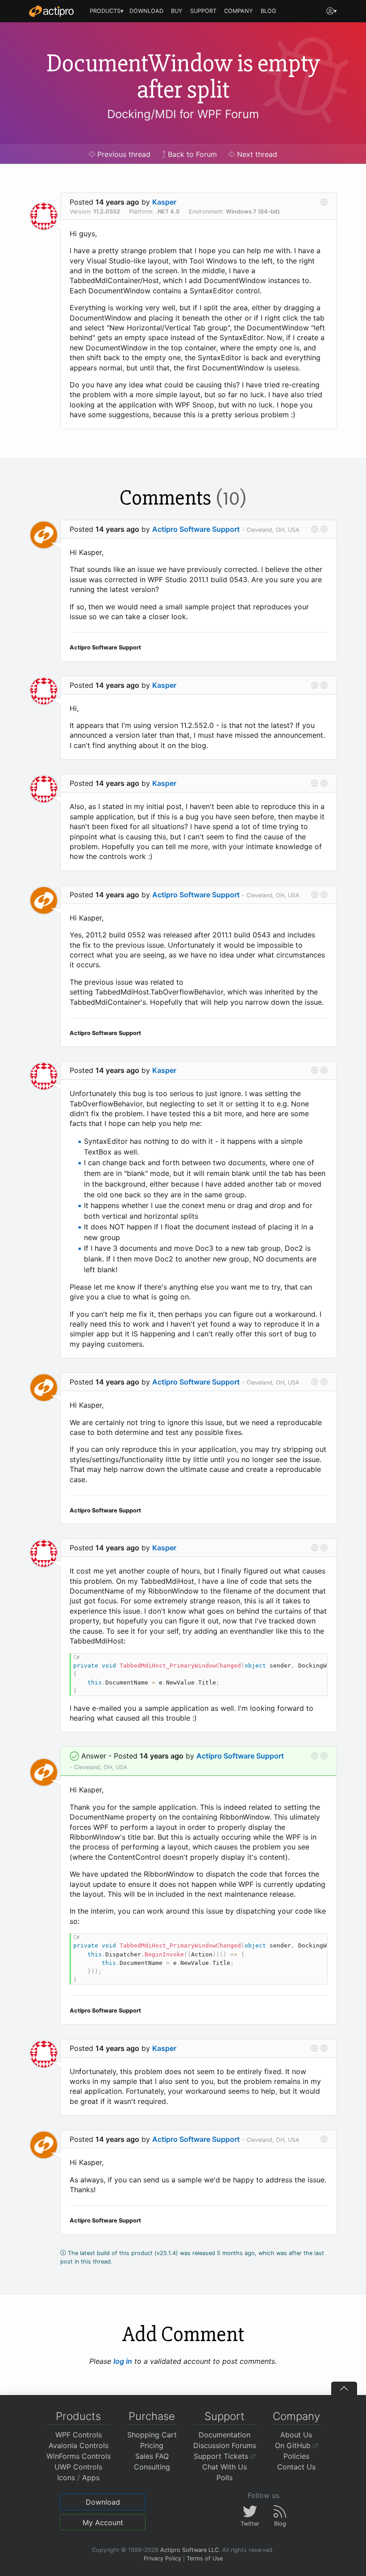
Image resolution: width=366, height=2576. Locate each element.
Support (225, 2416)
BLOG (268, 11)
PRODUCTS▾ (107, 11)
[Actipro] (51, 11)
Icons (66, 2477)
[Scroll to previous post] (315, 529)
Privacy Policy (162, 2558)
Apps (91, 2477)
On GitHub (294, 2445)
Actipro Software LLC (189, 2550)
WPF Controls (79, 2435)
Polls (225, 2477)
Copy (316, 1662)
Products (78, 2416)
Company (296, 2416)
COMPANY (239, 11)
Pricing (152, 2445)
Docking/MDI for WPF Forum (183, 114)
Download (103, 2502)
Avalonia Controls (79, 2445)
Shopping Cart (152, 2435)
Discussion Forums (225, 2445)
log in (123, 2361)
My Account (103, 2523)
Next (256, 154)
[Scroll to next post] (324, 202)
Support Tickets (222, 2456)
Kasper (164, 202)
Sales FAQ (152, 2456)
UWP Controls (78, 2467)
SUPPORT (203, 11)
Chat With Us (225, 2467)
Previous (123, 154)
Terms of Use (205, 2558)
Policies (296, 2456)
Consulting (152, 2467)
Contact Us (296, 2467)
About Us (296, 2435)
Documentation (225, 2435)
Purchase (152, 2416)
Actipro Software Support (196, 529)
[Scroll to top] (344, 2388)
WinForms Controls (79, 2456)
